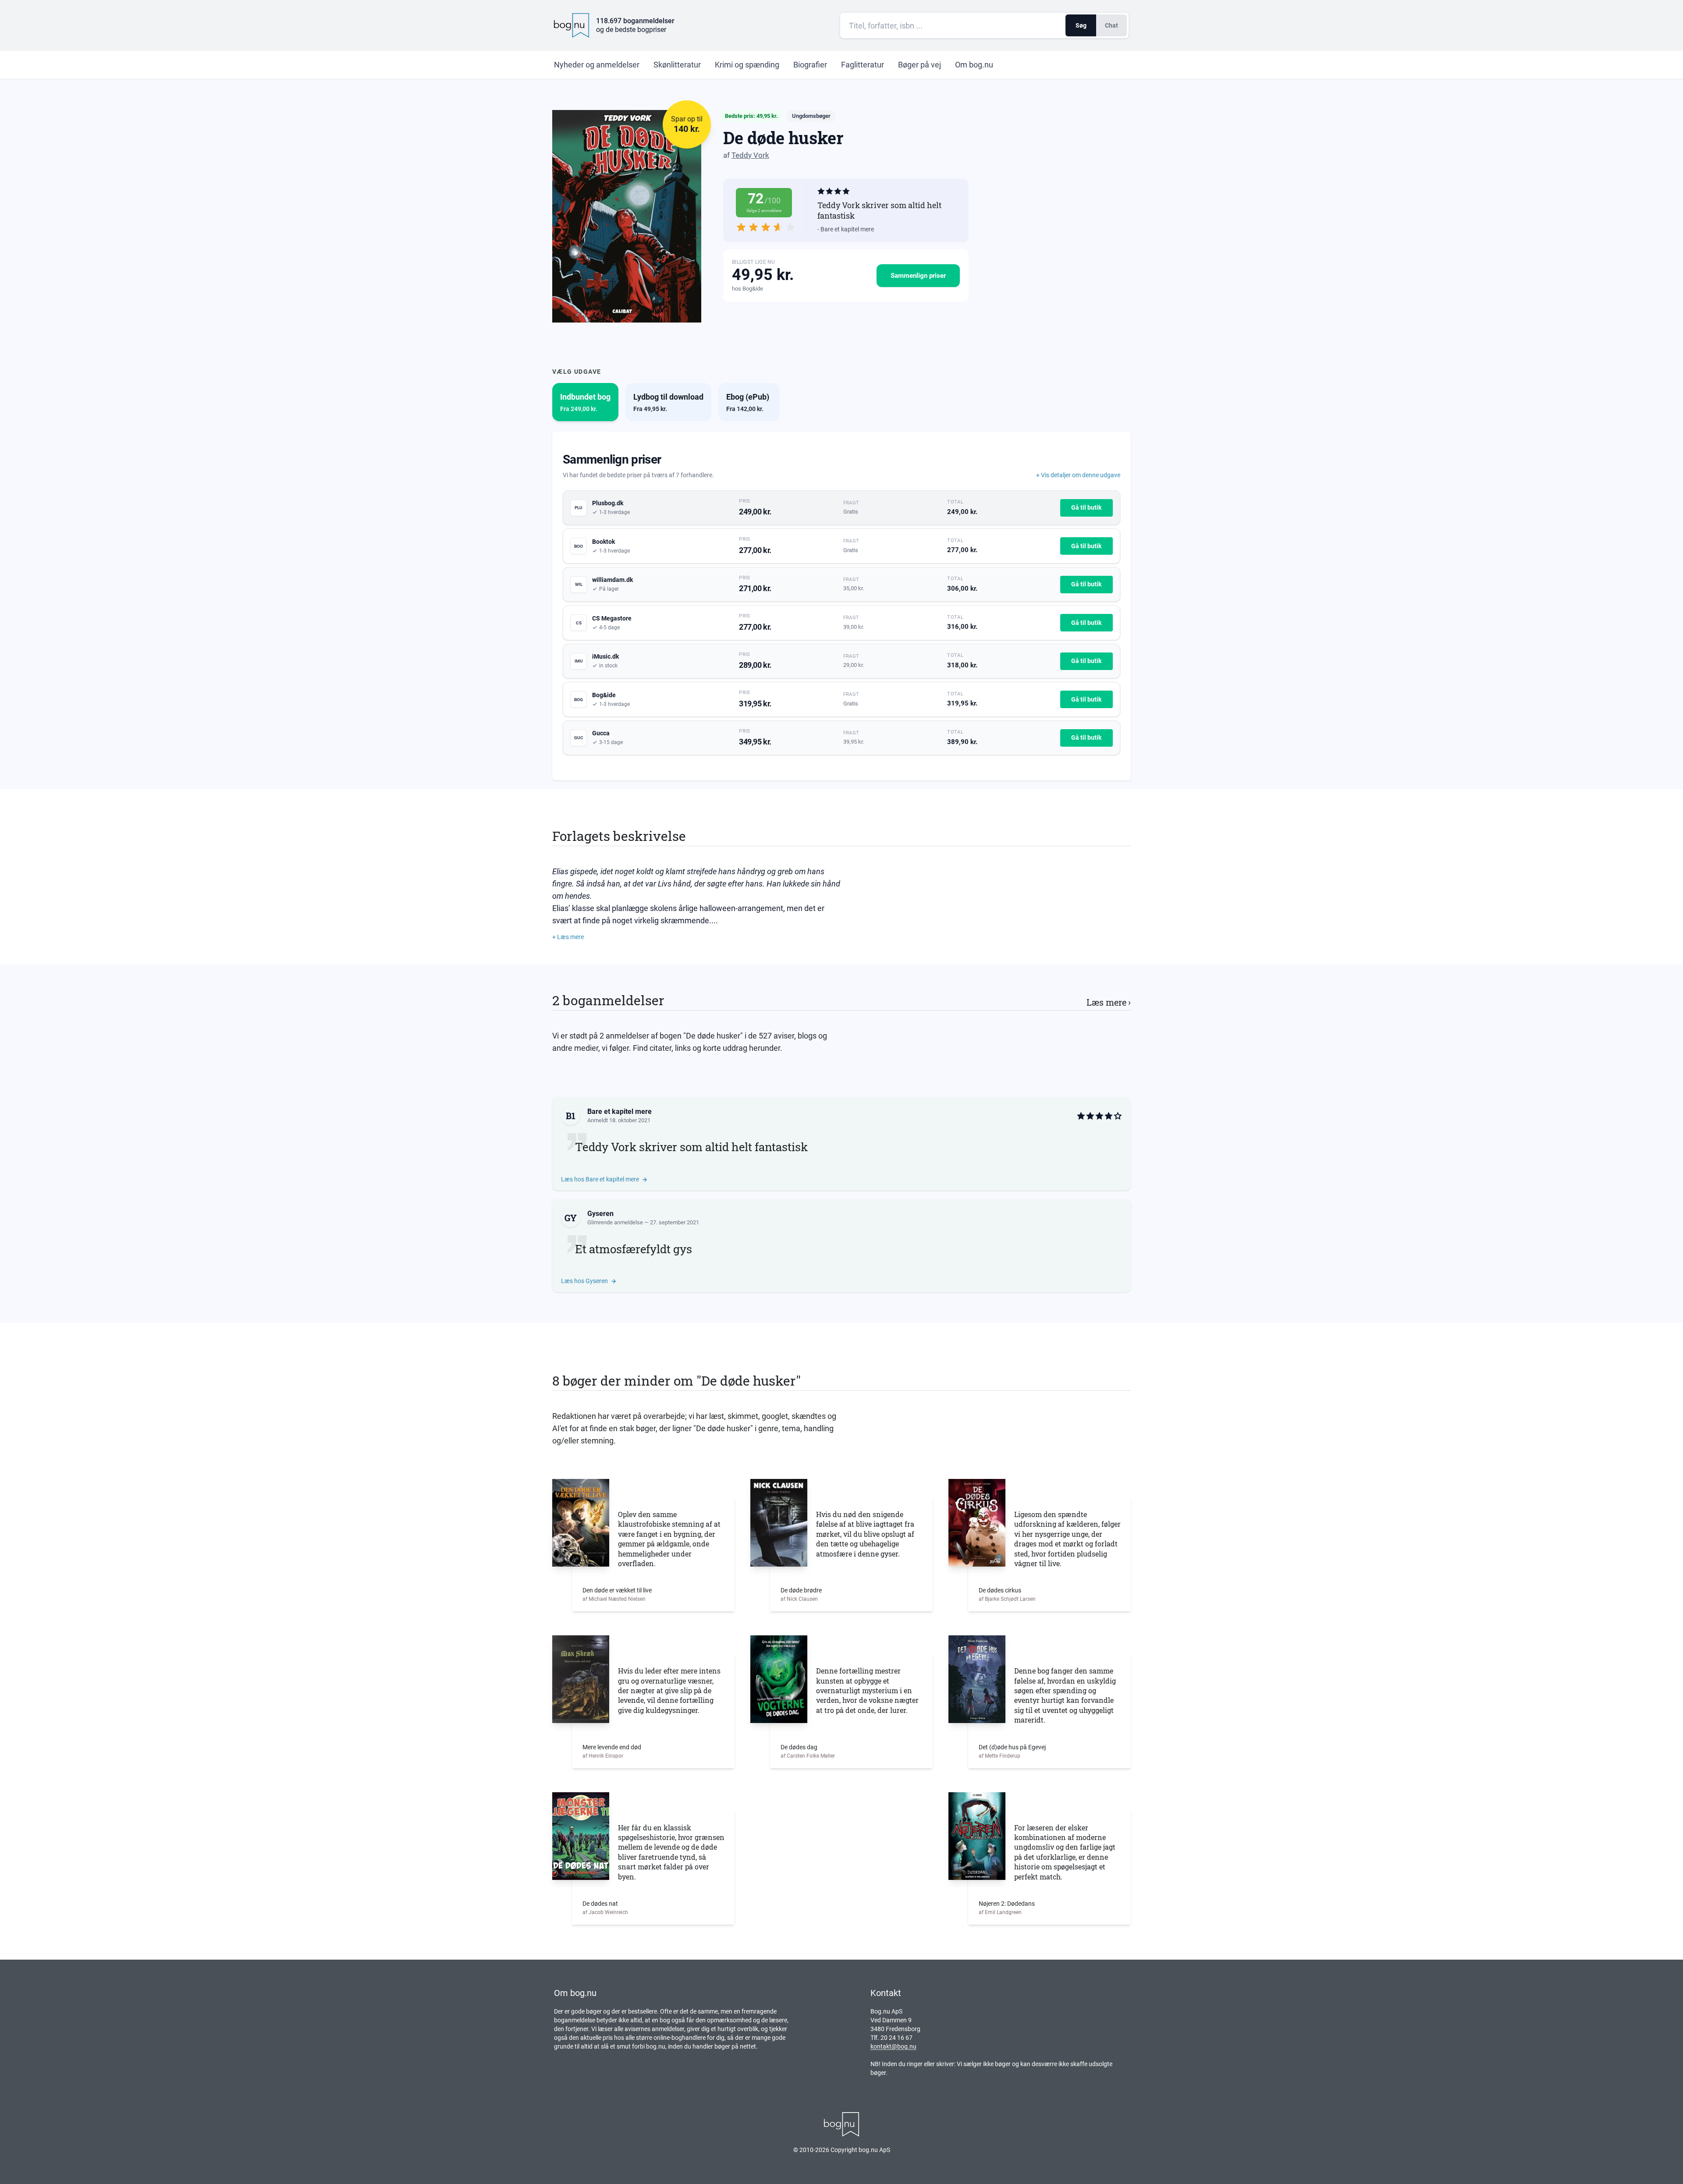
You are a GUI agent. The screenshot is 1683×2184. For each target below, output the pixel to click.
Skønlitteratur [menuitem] (677, 65)
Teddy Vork (750, 155)
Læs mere (1109, 1002)
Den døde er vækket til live (617, 1590)
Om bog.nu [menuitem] (974, 65)
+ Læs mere (568, 937)
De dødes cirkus (1000, 1590)
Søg (1081, 25)
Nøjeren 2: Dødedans (1007, 1904)
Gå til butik (1086, 507)
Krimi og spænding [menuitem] (747, 65)
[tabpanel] (841, 606)
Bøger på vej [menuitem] (920, 65)
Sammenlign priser (918, 276)
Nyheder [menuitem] (597, 65)
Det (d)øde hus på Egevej (1012, 1747)
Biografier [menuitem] (810, 65)
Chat (1111, 25)
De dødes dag (799, 1747)
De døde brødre (801, 1590)
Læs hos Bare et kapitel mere (600, 1179)
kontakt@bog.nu (893, 2046)
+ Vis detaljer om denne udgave (1078, 475)
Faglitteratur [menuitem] (863, 65)
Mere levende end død (612, 1747)
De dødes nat (600, 1904)
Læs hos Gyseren (584, 1281)
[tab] (585, 402)
